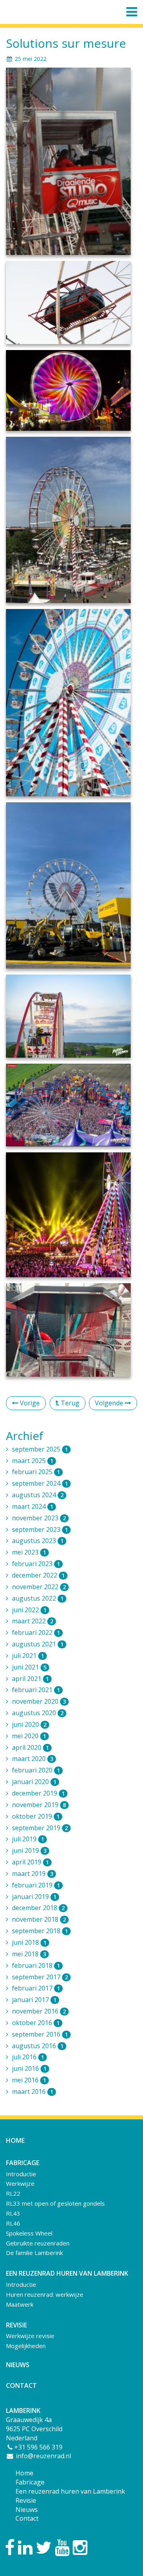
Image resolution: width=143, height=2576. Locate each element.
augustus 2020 (38, 1713)
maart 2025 (33, 1461)
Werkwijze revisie (30, 2336)
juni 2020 (29, 1724)
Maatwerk (20, 2304)
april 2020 (30, 1747)
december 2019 (38, 1793)
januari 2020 (34, 1782)
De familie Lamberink (34, 2253)
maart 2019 (33, 1874)
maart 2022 (33, 1621)
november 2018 (39, 1919)
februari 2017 (36, 1988)
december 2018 (38, 1908)
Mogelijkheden (26, 2346)
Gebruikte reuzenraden (38, 2243)
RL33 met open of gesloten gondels (55, 2203)
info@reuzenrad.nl (43, 2456)
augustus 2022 (38, 1598)
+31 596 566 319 (38, 2447)
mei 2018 (29, 1954)
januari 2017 (34, 2000)
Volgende (110, 1403)
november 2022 (39, 1587)
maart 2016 (33, 2092)
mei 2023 (29, 1552)
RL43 (13, 2213)
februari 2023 (36, 1564)
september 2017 (40, 1977)
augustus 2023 (38, 1541)
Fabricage (30, 2482)
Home (15, 2140)
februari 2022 (36, 1632)
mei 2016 (29, 2080)
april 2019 (30, 1862)
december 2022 (38, 1575)
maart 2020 (33, 1759)
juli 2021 (28, 1656)
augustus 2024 (38, 1495)
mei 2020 (29, 1736)
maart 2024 (33, 1506)
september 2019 (40, 1828)
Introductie (21, 2174)
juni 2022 (29, 1610)
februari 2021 (36, 1690)
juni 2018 (29, 1942)
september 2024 (40, 1483)
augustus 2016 (38, 2046)
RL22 (13, 2193)
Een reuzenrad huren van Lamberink (70, 2491)
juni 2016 (29, 2068)
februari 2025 (36, 1472)
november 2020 (39, 1701)
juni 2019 (29, 1850)
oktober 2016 (36, 2023)
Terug (69, 1403)
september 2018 (40, 1931)
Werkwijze (20, 2183)
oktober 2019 (36, 1816)
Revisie (26, 2500)
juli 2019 (28, 1839)
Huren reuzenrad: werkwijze (45, 2294)
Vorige (29, 1403)
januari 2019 (34, 1897)
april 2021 (30, 1679)
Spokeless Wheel (29, 2233)
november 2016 (39, 2011)
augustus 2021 (38, 1644)
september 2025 (40, 1449)
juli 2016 (28, 2057)
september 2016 (40, 2034)
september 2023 (40, 1529)
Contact (21, 2385)
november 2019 (39, 1805)
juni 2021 (29, 1667)
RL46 (13, 2223)
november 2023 (39, 1518)
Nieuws (18, 2365)
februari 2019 (36, 1885)
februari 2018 (36, 1965)
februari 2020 (36, 1770)
